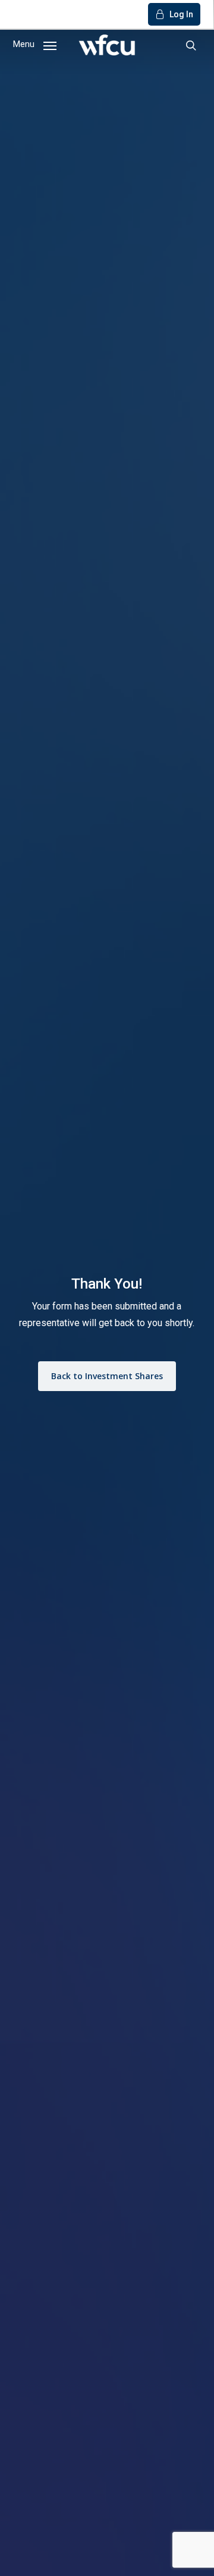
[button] (35, 44)
